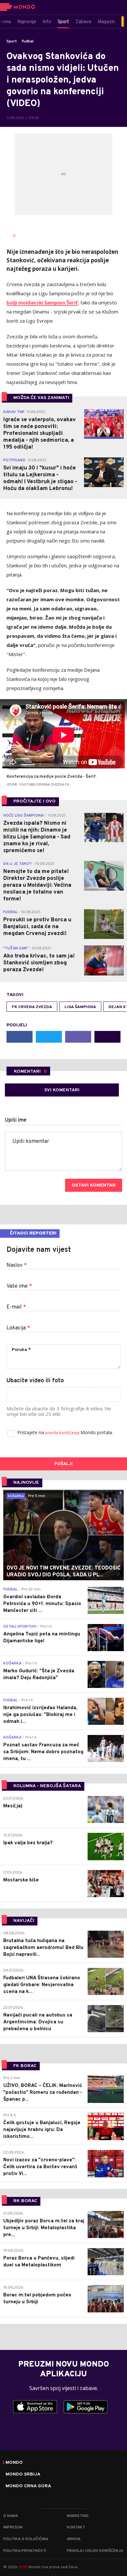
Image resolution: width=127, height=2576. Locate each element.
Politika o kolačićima (26, 2539)
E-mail (16, 1307)
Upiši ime (16, 1120)
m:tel (23, 2567)
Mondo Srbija (23, 2475)
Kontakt (76, 2527)
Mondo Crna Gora (28, 2486)
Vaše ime (19, 1286)
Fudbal (28, 41)
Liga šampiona (80, 1007)
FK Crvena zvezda (32, 1007)
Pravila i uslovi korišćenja (95, 2551)
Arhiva (74, 2539)
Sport (12, 41)
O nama (11, 2516)
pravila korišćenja (63, 1433)
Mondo (14, 2463)
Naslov (17, 1265)
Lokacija (18, 1328)
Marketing (78, 2516)
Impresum (13, 2527)
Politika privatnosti (25, 2551)
